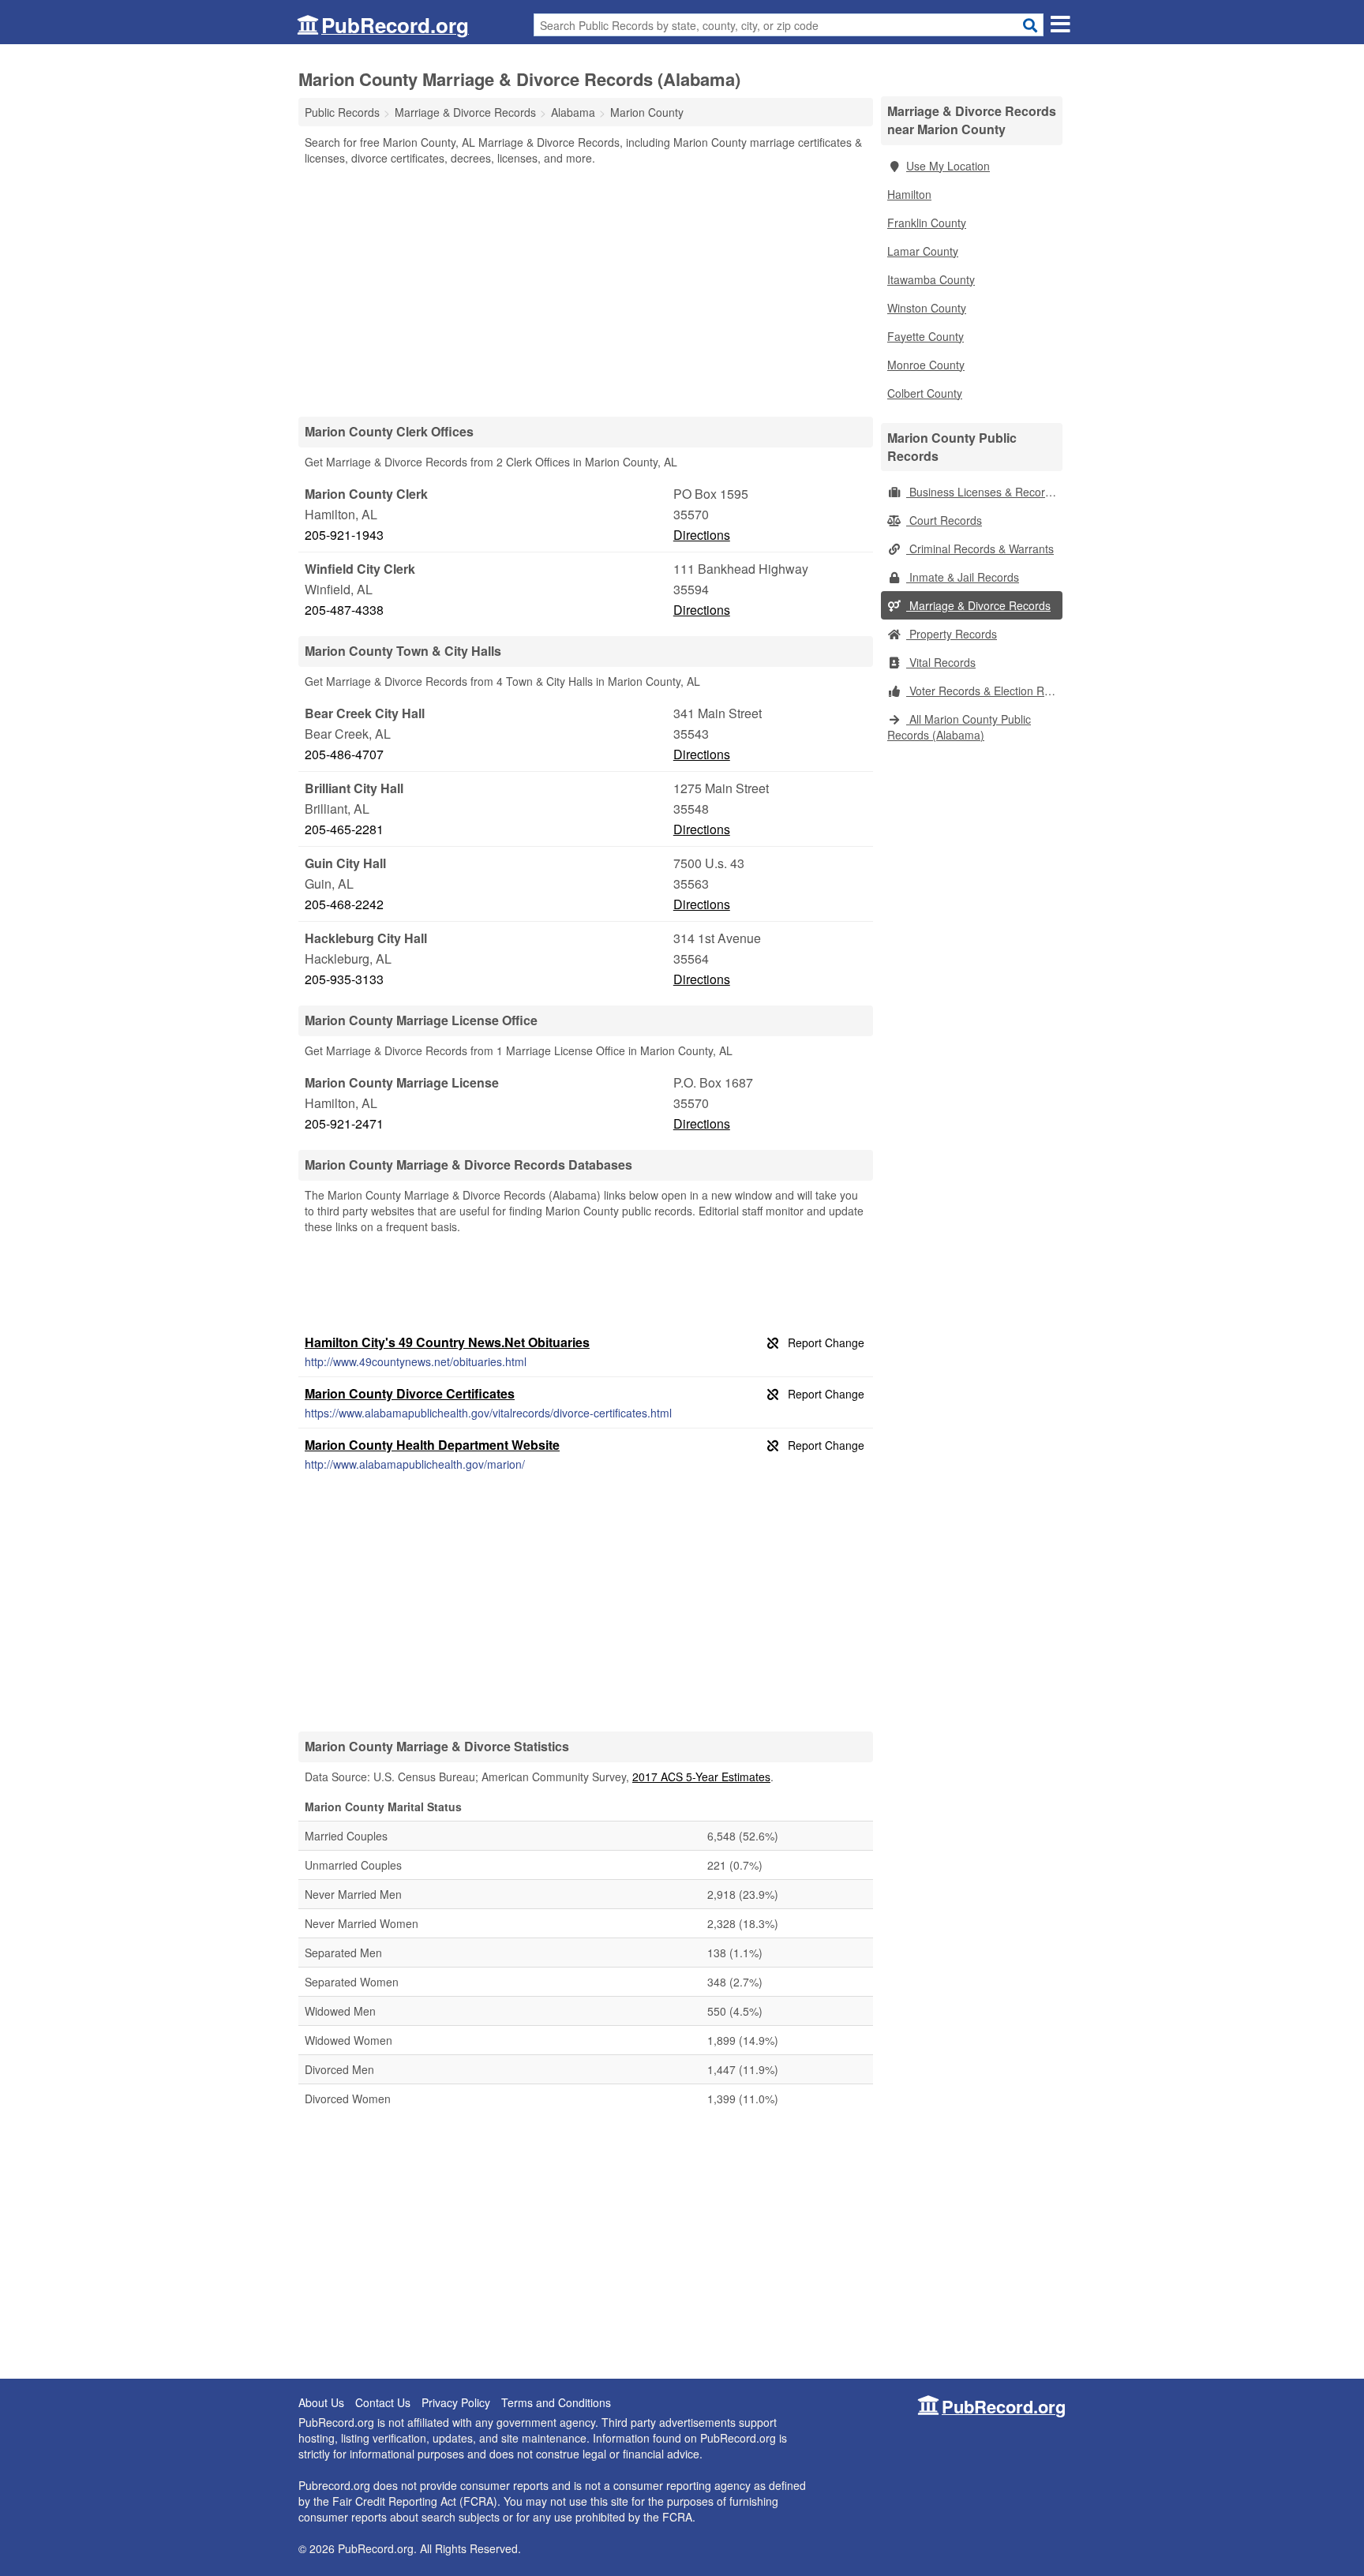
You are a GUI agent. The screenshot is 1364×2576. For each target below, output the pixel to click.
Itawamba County (931, 279)
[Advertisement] (586, 290)
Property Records (952, 634)
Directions (702, 535)
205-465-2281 (344, 829)
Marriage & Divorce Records (978, 605)
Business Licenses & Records (982, 492)
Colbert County (925, 393)
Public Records (342, 112)
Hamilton (909, 194)
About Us (321, 2402)
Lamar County (923, 251)
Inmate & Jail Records (963, 577)
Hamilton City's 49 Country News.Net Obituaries (447, 1342)
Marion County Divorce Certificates (410, 1393)
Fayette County (926, 336)
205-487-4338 (344, 610)
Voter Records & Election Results (984, 691)
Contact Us (383, 2402)
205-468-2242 (344, 904)
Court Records (944, 520)
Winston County (927, 308)
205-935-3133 (344, 979)
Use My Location (948, 166)
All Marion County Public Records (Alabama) (959, 727)
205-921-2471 (344, 1123)
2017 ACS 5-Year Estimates (701, 1777)
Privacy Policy (456, 2402)
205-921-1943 (344, 535)
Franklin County (927, 223)
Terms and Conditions (556, 2402)
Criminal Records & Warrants (980, 549)
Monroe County (926, 365)
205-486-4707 (344, 754)
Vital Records (941, 662)
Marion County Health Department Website (432, 1445)
